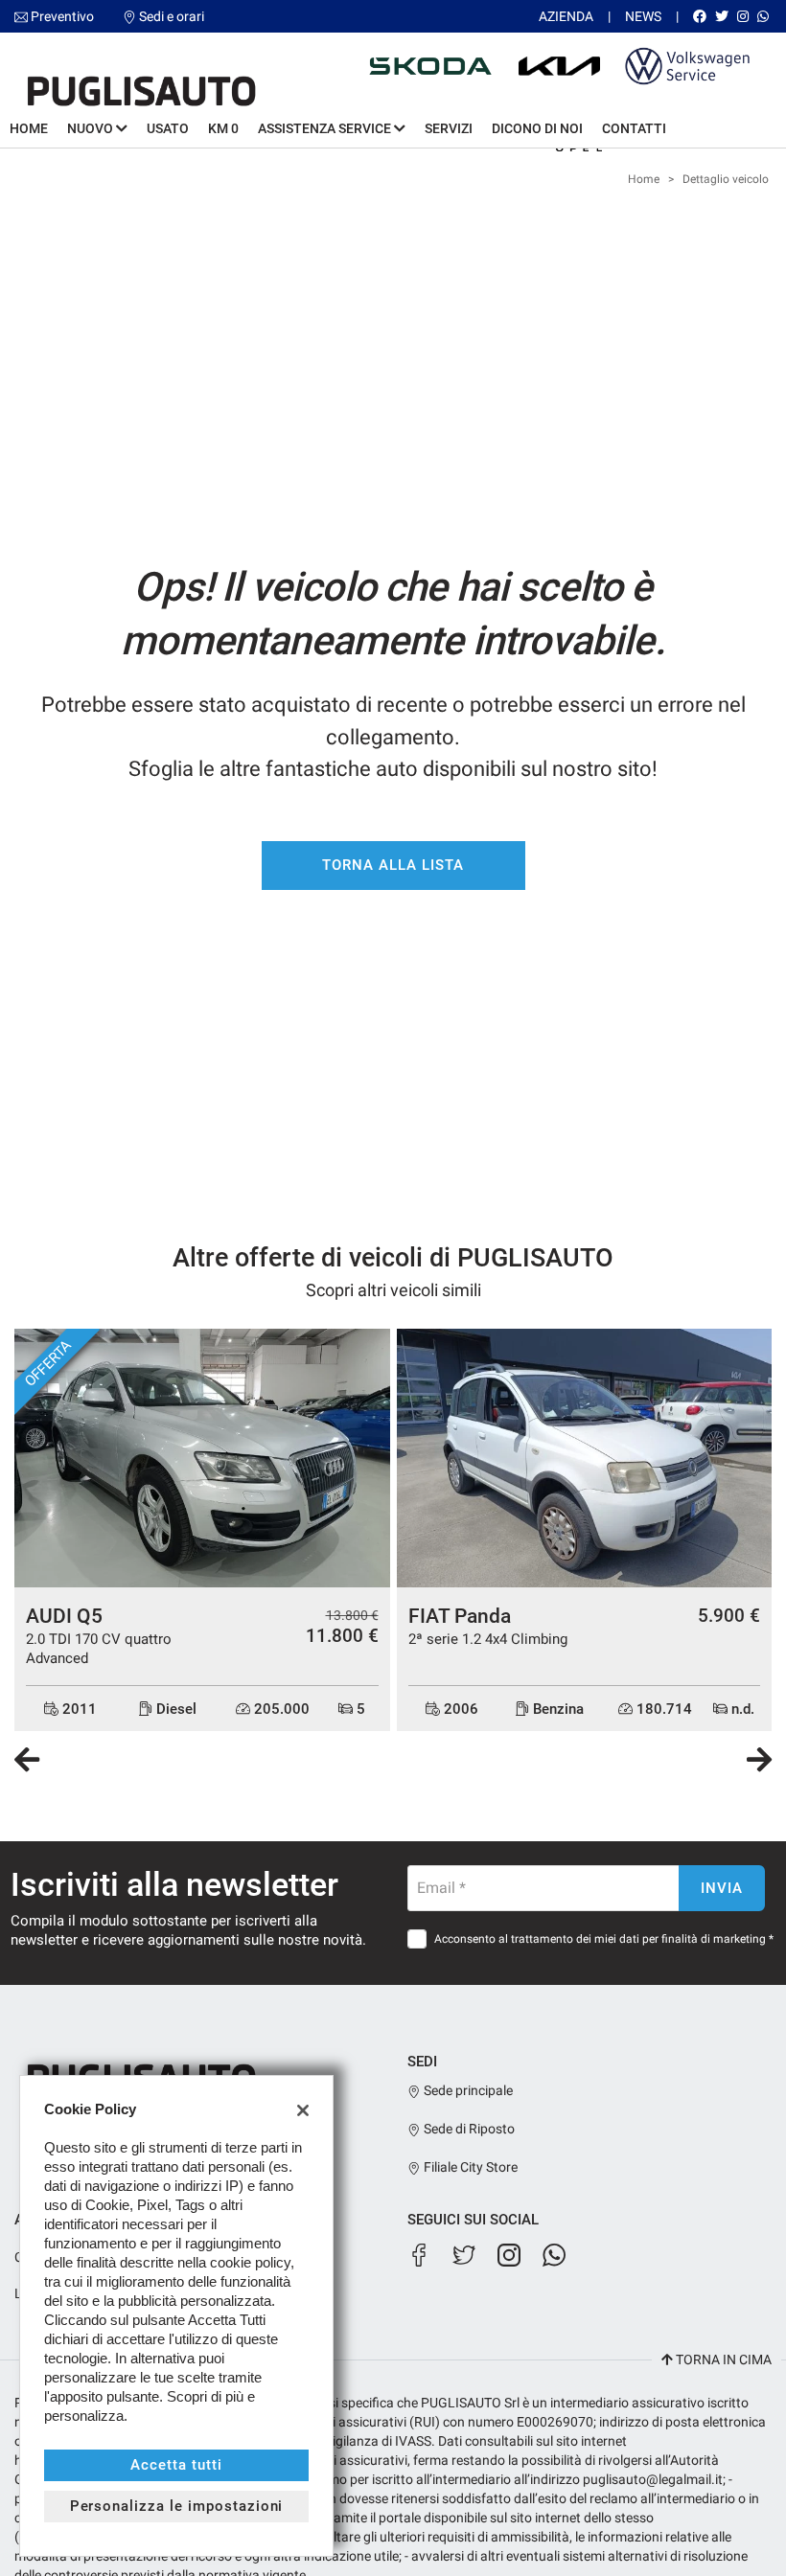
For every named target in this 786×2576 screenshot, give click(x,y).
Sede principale (467, 2090)
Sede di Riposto (468, 2129)
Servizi (449, 128)
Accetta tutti (176, 2465)
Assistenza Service (326, 128)
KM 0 (223, 128)
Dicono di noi (537, 128)
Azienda (566, 16)
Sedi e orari (172, 16)
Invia (722, 1888)
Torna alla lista (393, 865)
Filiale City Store (469, 2167)
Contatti (634, 128)
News (643, 16)
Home (29, 128)
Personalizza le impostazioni (177, 2506)
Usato (168, 128)
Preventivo (62, 16)
